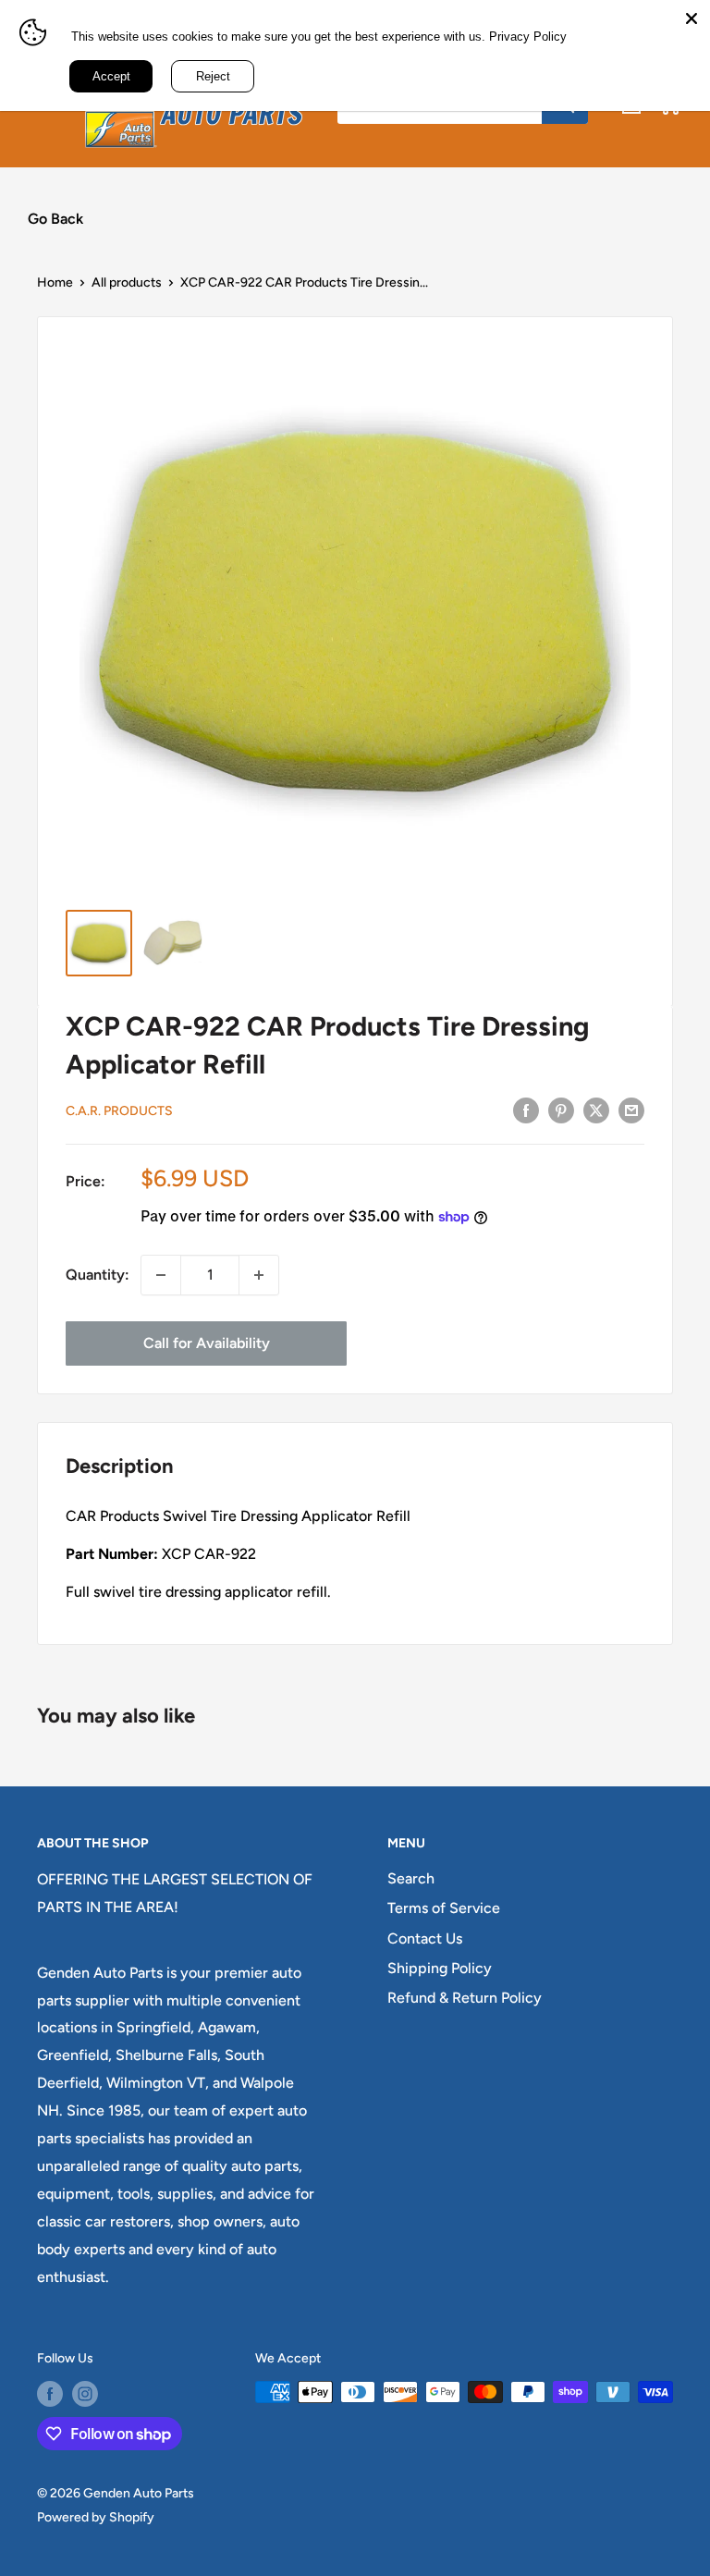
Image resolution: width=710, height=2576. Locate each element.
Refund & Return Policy (465, 1998)
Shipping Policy (440, 1968)
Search (411, 1878)
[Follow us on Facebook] (50, 2394)
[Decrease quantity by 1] (161, 1275)
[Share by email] (631, 1110)
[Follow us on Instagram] (85, 2394)
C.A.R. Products (119, 1111)
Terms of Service (444, 1908)
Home (55, 282)
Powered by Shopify (96, 2517)
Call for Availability (207, 1343)
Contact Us (425, 1938)
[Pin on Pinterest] (561, 1110)
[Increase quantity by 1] (259, 1275)
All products (127, 282)
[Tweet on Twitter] (596, 1110)
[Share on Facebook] (526, 1110)
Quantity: (98, 1275)
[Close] (692, 18)
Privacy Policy (528, 37)
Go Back (55, 219)
